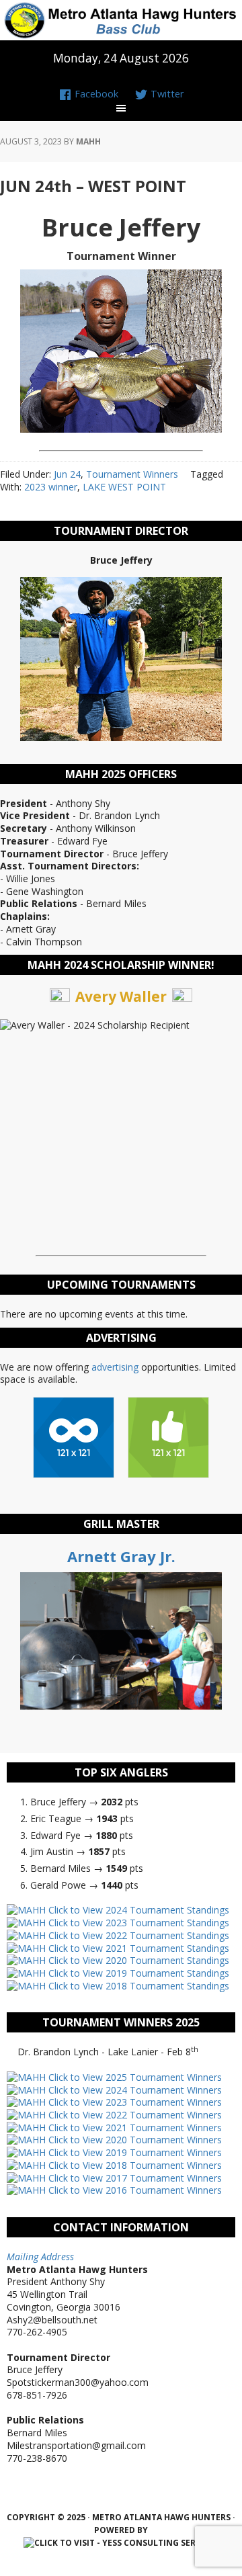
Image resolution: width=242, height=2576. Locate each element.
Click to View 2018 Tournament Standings (137, 1986)
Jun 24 (67, 474)
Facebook (95, 94)
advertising (115, 1367)
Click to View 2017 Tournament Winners (134, 2178)
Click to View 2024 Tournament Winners (134, 2090)
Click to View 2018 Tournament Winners (134, 2165)
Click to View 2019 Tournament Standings (137, 1973)
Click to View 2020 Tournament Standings (137, 1960)
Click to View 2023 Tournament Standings (137, 1923)
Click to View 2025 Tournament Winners (134, 2077)
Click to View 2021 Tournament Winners (134, 2128)
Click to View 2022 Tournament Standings (137, 1935)
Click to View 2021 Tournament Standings (137, 1948)
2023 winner (51, 487)
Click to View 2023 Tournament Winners (134, 2102)
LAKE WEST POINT (124, 487)
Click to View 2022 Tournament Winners (134, 2115)
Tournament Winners (132, 474)
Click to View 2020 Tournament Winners (134, 2140)
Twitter (166, 94)
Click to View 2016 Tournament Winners (134, 2190)
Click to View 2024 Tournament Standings (137, 1910)
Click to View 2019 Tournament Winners (134, 2152)
